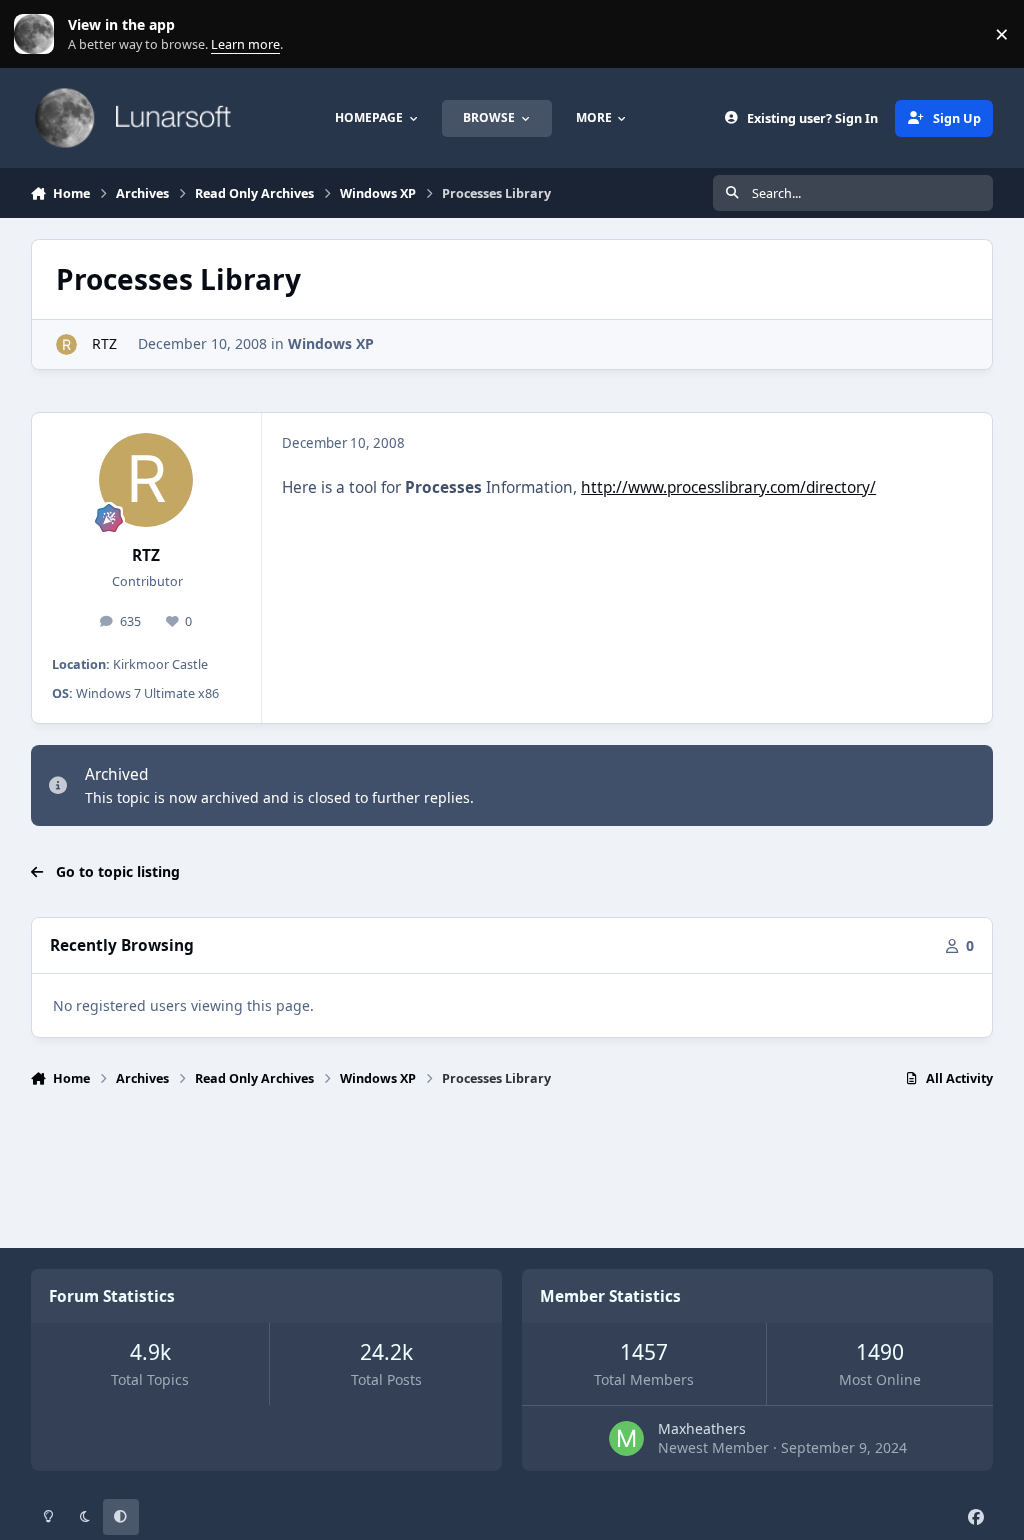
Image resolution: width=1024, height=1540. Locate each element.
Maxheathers (702, 1428)
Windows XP (331, 343)
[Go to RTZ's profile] (66, 344)
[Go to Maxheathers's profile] (626, 1438)
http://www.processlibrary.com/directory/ (728, 487)
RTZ (102, 343)
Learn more (38, 34)
